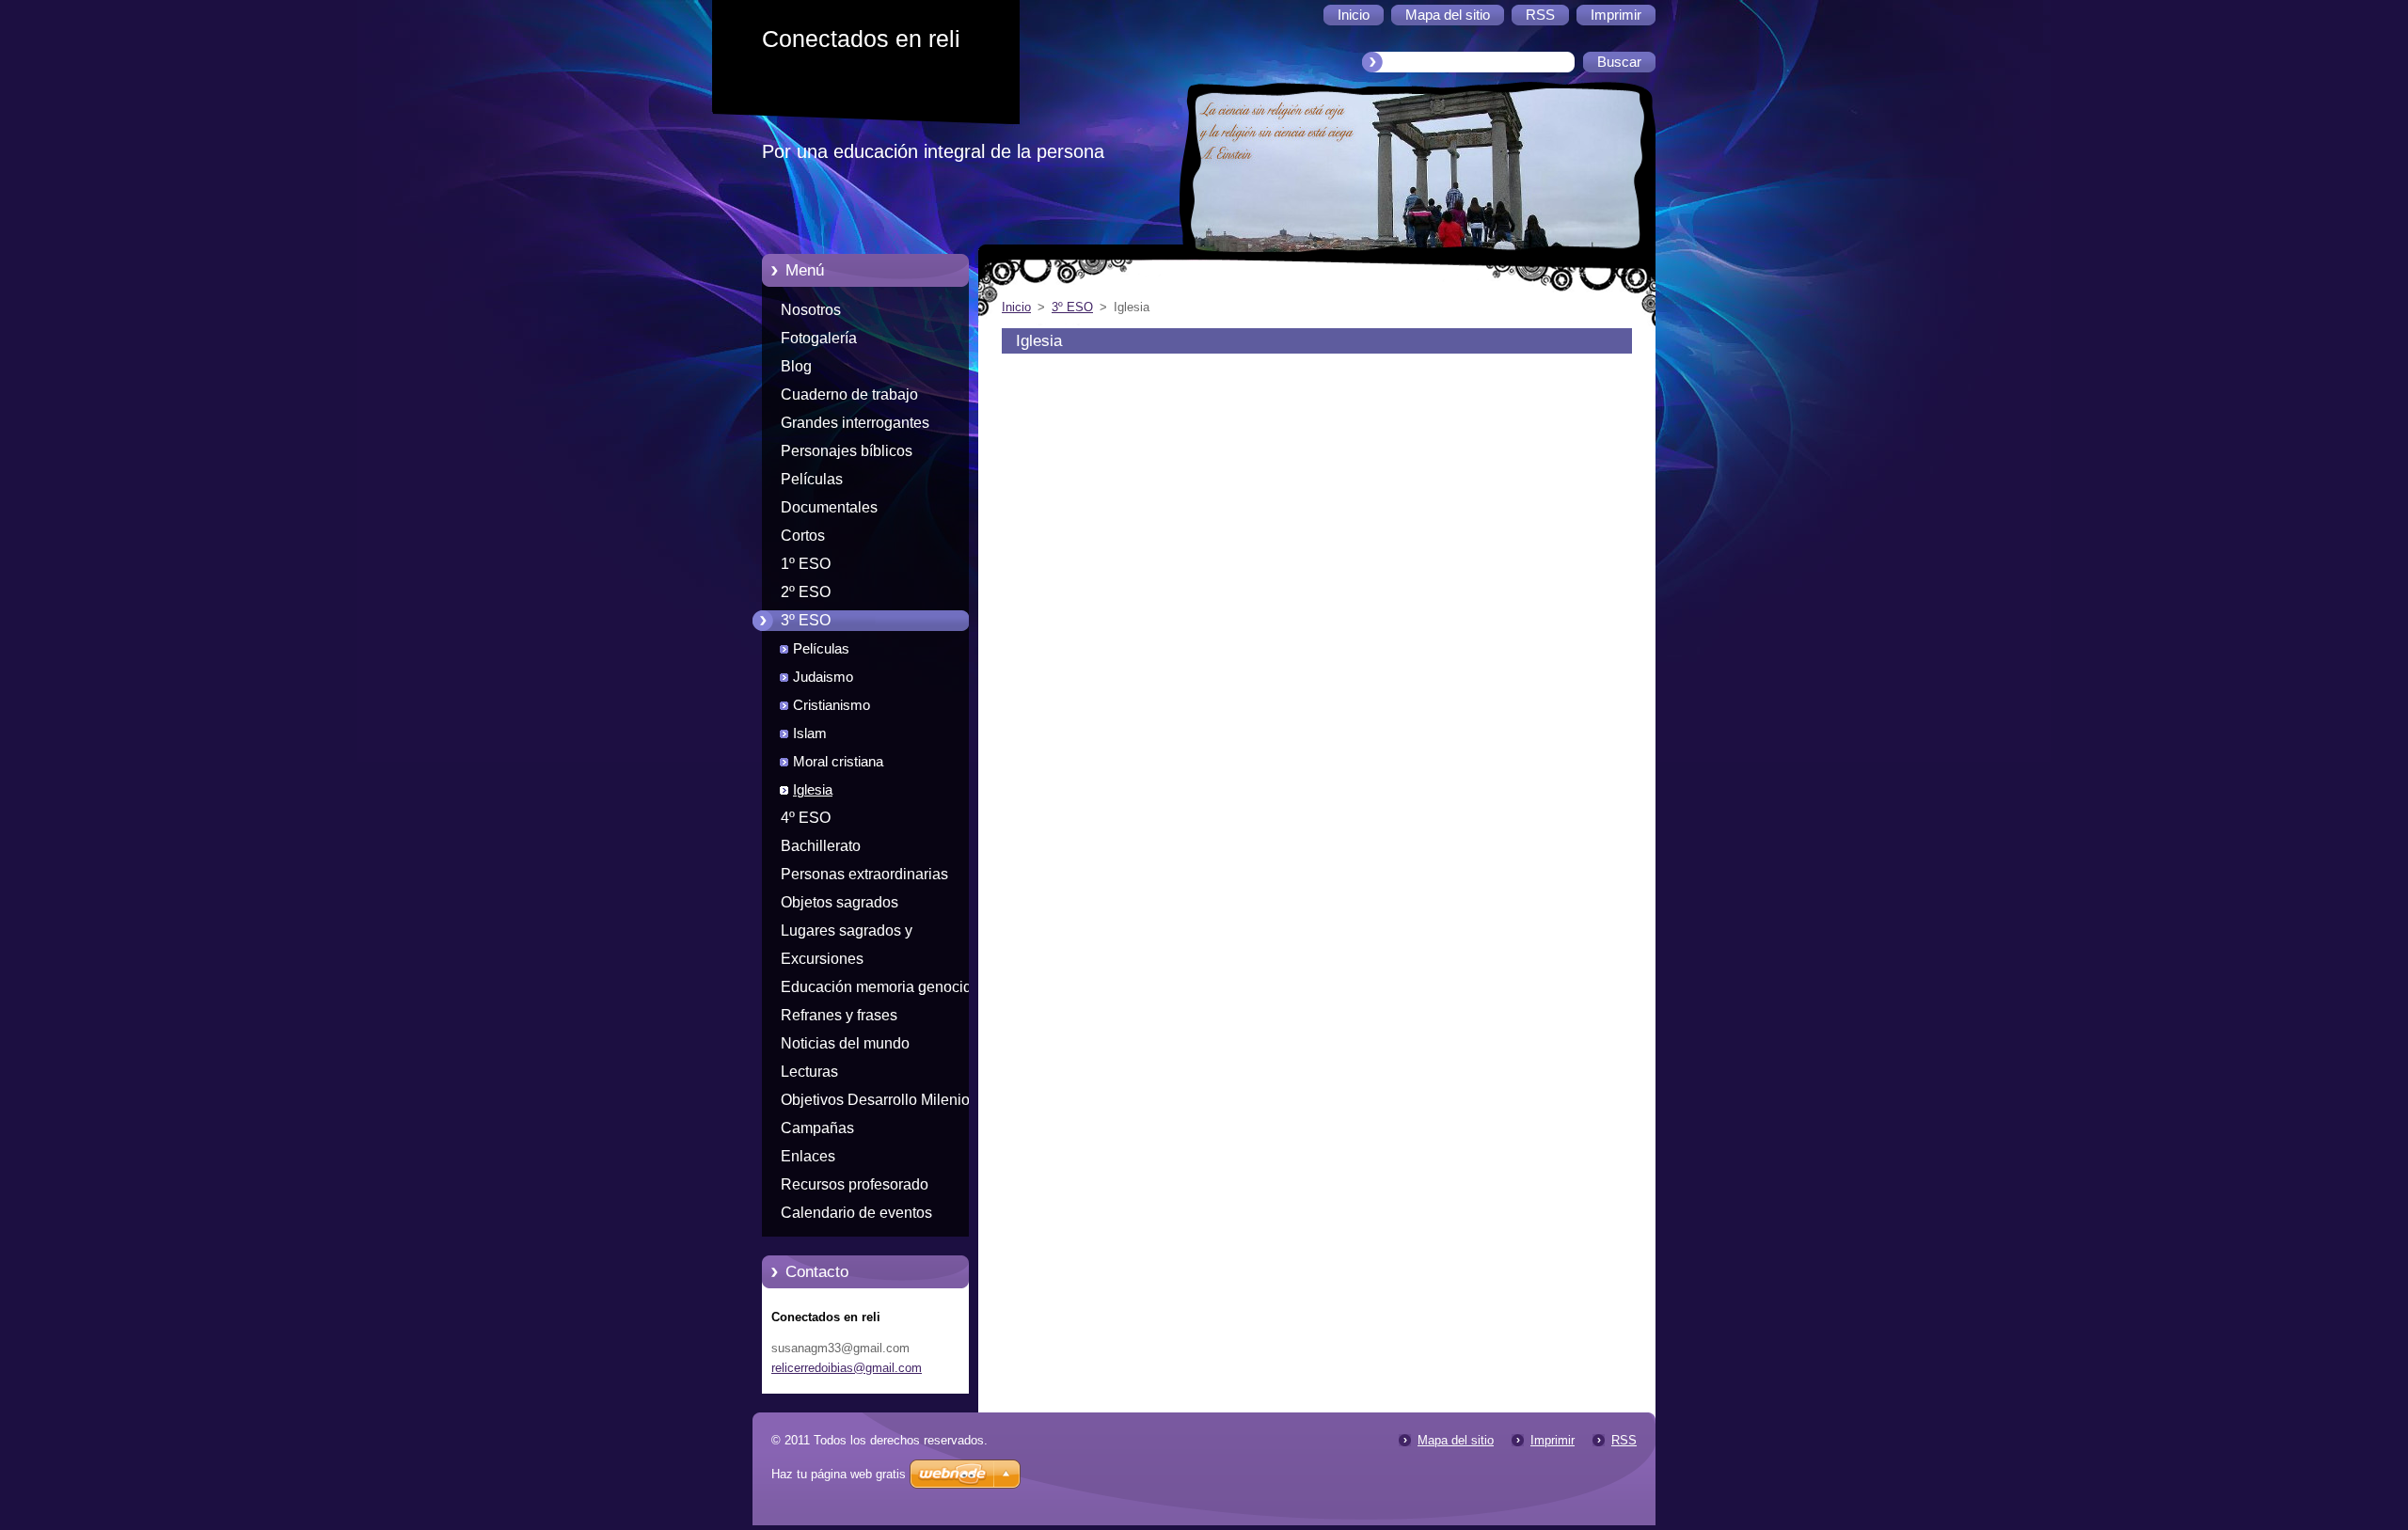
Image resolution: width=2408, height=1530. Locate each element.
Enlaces (808, 1156)
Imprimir (1553, 1440)
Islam (810, 733)
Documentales (829, 507)
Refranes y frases (839, 1015)
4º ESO (806, 818)
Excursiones (822, 959)
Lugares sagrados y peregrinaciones (847, 934)
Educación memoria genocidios (886, 987)
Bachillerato (821, 846)
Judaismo (823, 677)
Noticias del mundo (845, 1043)
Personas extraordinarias (864, 874)
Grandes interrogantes (855, 423)
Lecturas (809, 1072)
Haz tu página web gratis (839, 1474)
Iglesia (813, 790)
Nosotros (811, 310)
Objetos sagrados (840, 902)
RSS (1624, 1440)
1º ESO (806, 564)
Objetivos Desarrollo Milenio (875, 1100)
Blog (796, 366)
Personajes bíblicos (847, 451)
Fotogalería (819, 338)
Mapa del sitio (1456, 1440)
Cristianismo (832, 705)
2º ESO (806, 592)
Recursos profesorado (855, 1184)
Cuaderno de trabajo (849, 394)
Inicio (1016, 307)
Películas (812, 479)
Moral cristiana (838, 762)
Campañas (817, 1128)
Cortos (803, 536)
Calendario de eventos (856, 1213)
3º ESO (806, 620)
